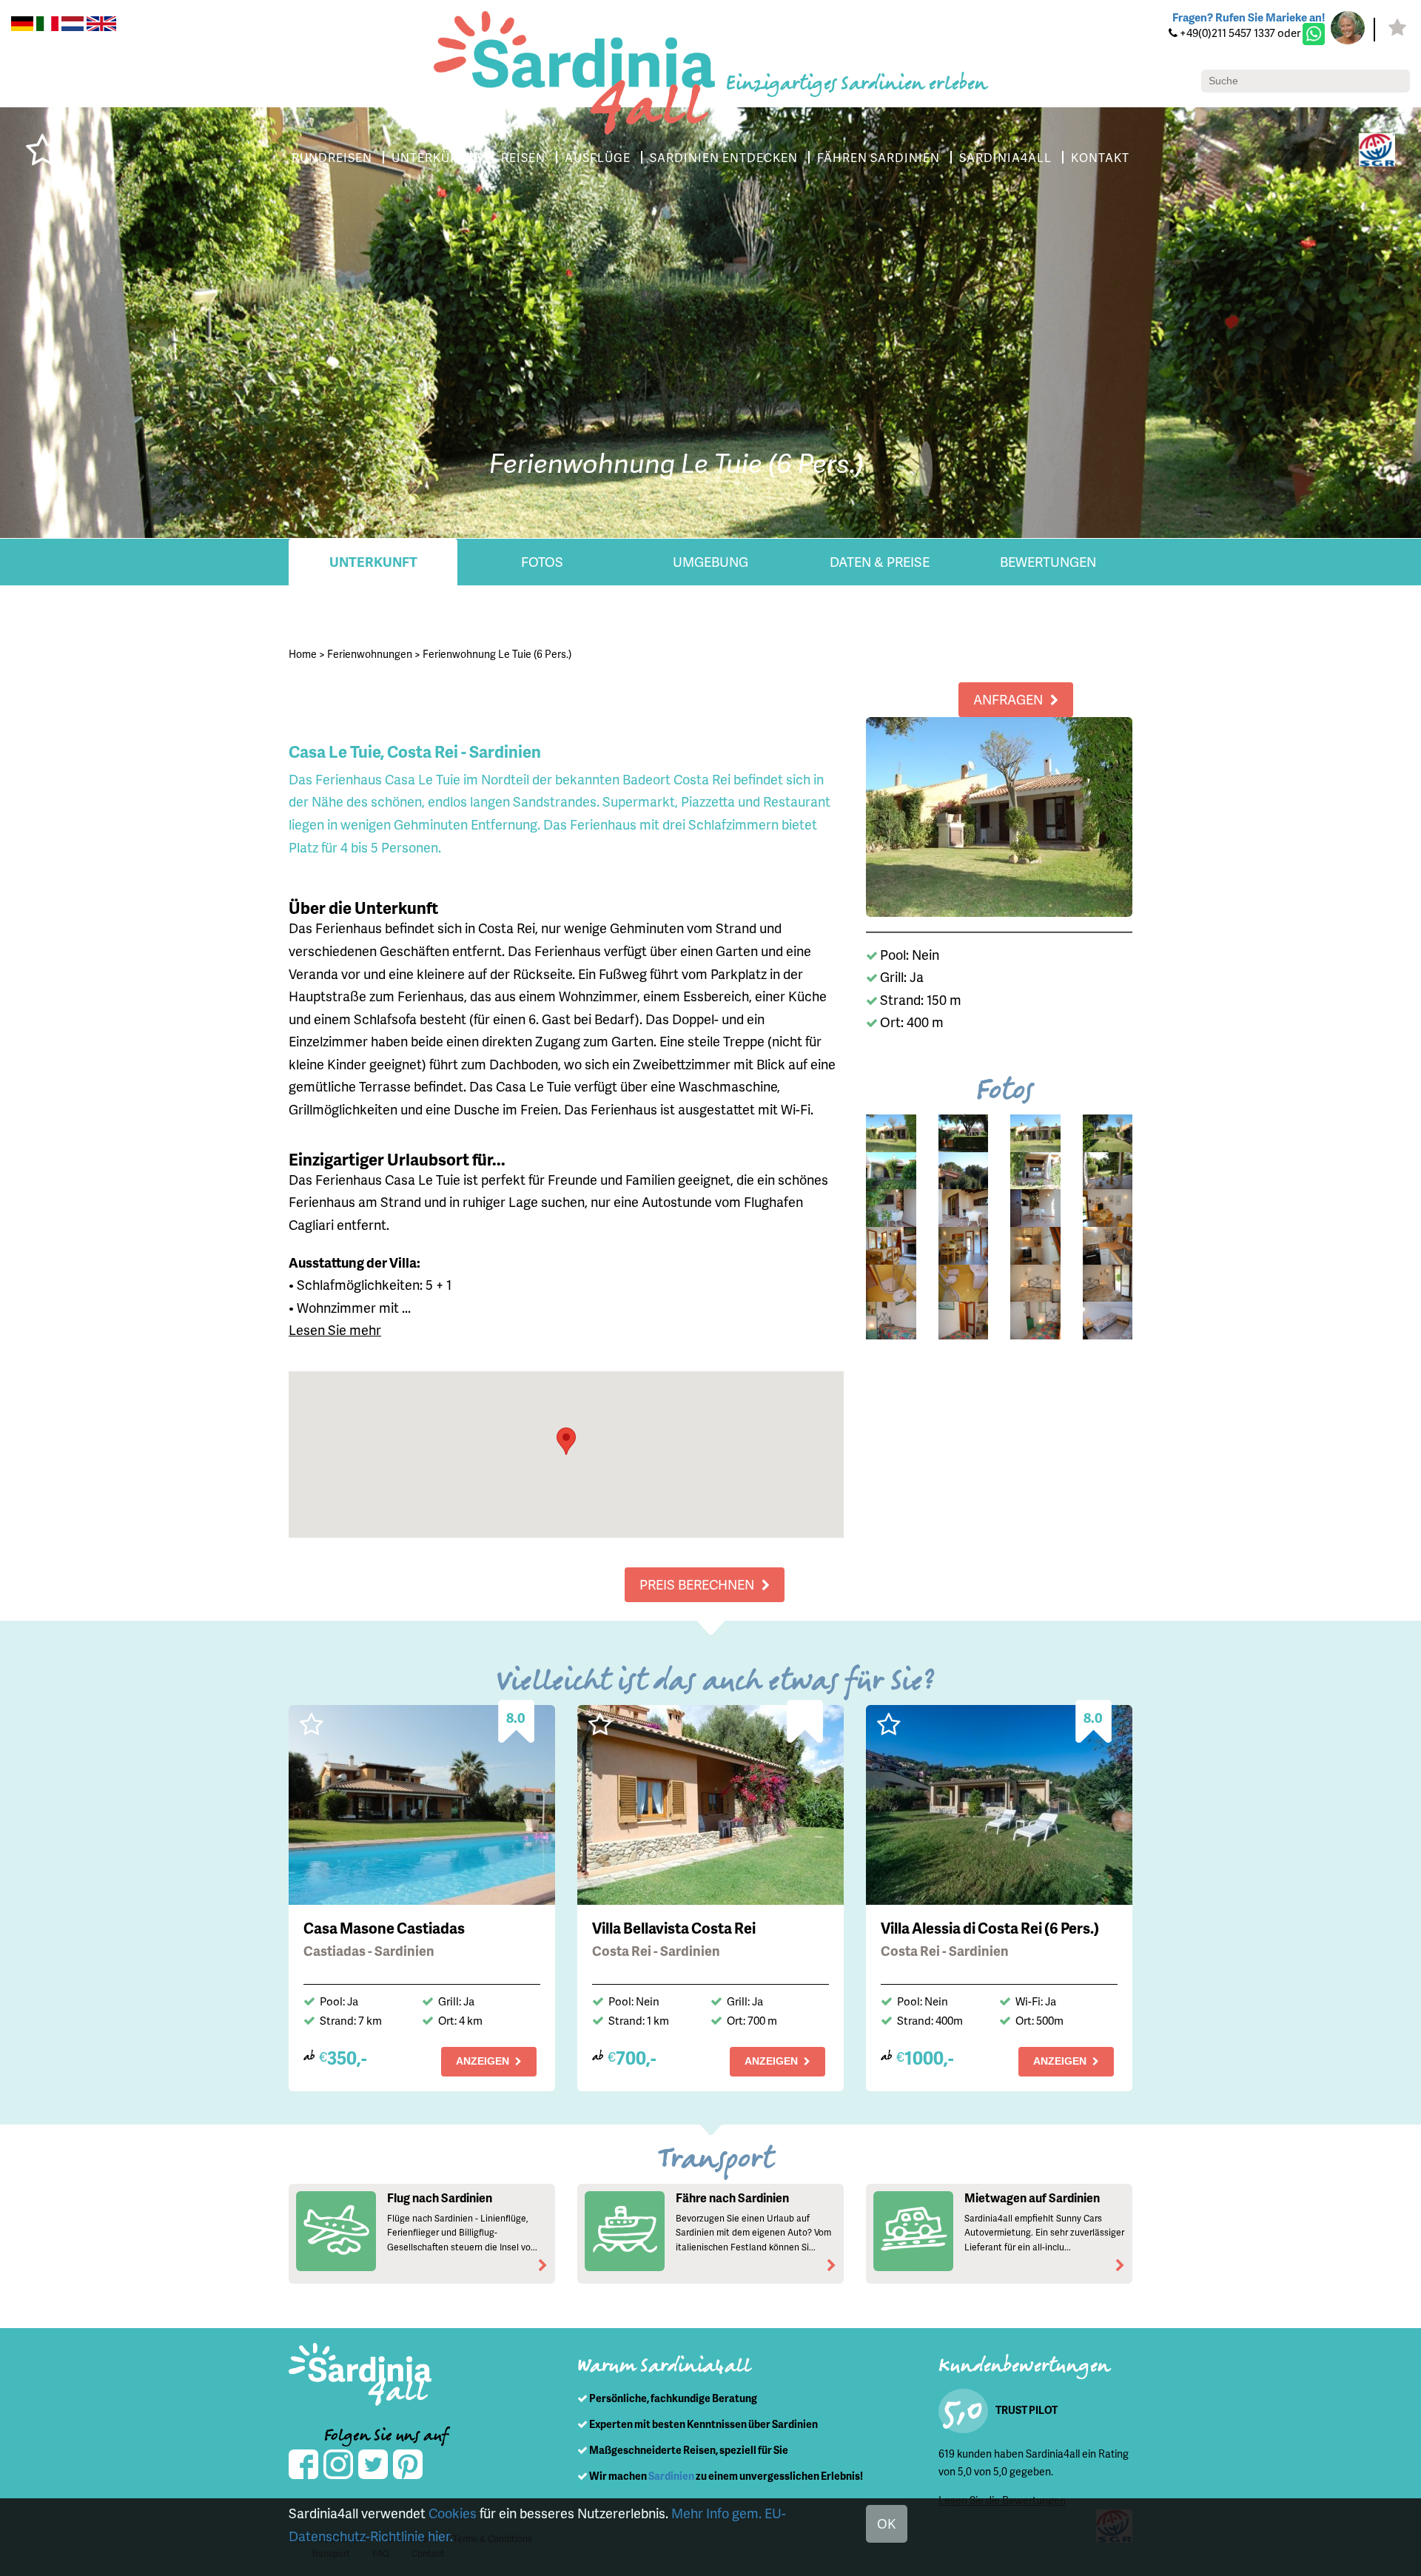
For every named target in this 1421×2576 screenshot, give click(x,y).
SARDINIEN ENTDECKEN (724, 157)
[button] (566, 1441)
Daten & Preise (880, 561)
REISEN (523, 157)
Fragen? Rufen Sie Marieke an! (1249, 17)
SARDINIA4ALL (1005, 157)
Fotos (542, 561)
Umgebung (710, 561)
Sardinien (671, 2476)
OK (887, 2523)
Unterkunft (373, 561)
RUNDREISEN (332, 157)
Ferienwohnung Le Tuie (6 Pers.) (497, 654)
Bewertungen (1048, 561)
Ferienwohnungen (370, 654)
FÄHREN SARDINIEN (879, 157)
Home (303, 654)
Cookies (453, 2513)
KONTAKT (1100, 157)
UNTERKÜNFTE (437, 157)
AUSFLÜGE (598, 157)
